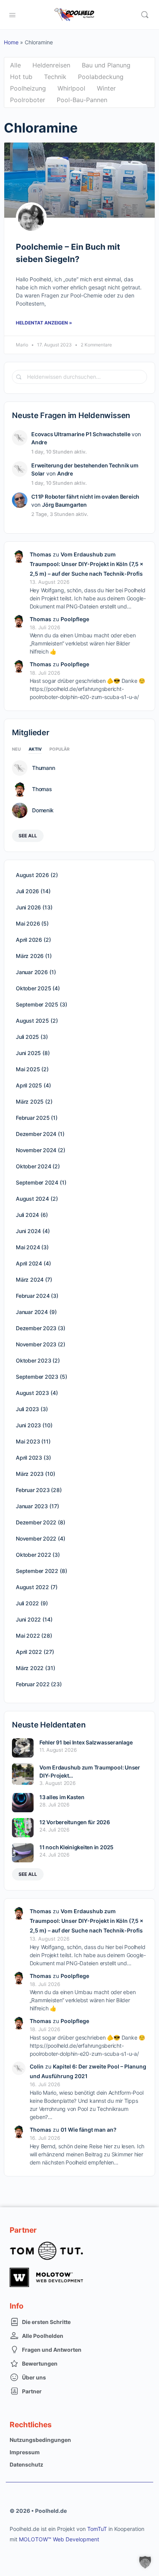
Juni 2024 (28, 1231)
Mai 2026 (28, 923)
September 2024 (37, 1182)
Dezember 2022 (36, 1522)
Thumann (43, 768)
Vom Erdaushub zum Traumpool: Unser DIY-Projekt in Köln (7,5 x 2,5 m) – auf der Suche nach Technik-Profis (86, 564)
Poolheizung (28, 88)
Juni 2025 (28, 1053)
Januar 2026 (32, 972)
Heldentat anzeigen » (44, 323)
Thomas (41, 554)
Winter (106, 88)
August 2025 (32, 1021)
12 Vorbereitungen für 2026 (75, 1822)
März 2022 (30, 1668)
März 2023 (30, 1474)
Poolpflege (75, 619)
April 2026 (29, 940)
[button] (145, 2562)
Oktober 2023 (33, 1360)
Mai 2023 (28, 1441)
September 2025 (37, 1004)
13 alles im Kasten (62, 1797)
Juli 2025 (27, 1037)
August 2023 (32, 1393)
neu (16, 749)
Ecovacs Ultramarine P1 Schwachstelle (81, 434)
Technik (55, 77)
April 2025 (29, 1085)
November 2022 (36, 1538)
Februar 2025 (33, 1118)
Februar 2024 (33, 1296)
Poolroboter (28, 100)
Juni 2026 (28, 907)
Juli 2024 (27, 1215)
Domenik (43, 810)
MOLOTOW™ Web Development (59, 2539)
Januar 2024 (32, 1312)
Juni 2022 (28, 1619)
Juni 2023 (28, 1425)
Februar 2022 (33, 1684)
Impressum (25, 2452)
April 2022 (29, 1652)
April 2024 (29, 1263)
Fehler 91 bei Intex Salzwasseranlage (86, 1742)
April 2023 (29, 1458)
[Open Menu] (12, 14)
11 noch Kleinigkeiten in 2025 (76, 1847)
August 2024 (32, 1199)
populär (59, 749)
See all (28, 836)
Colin (37, 2066)
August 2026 (32, 875)
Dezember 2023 (36, 1328)
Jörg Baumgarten (64, 505)
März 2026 (30, 956)
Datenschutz (26, 2464)
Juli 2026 (27, 891)
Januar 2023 (32, 1506)
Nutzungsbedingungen (40, 2440)
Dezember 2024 (36, 1134)
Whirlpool (71, 88)
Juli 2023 (27, 1409)
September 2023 (37, 1377)
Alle (15, 65)
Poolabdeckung (101, 77)
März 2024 (30, 1280)
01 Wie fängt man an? (89, 2130)
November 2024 (36, 1150)
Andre (39, 442)
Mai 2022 (28, 1636)
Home (11, 42)
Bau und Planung (106, 65)
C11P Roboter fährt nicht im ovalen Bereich (85, 497)
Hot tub (21, 77)
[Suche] (145, 15)
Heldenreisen (51, 65)
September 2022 (37, 1571)
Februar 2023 (33, 1490)
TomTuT (97, 2529)
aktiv (35, 749)
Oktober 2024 (33, 1166)
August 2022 (32, 1587)
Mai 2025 (28, 1069)
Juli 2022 (27, 1603)
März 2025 (30, 1101)
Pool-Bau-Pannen (82, 100)
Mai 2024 (28, 1247)
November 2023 (36, 1344)
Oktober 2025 (33, 988)
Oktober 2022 (33, 1555)
